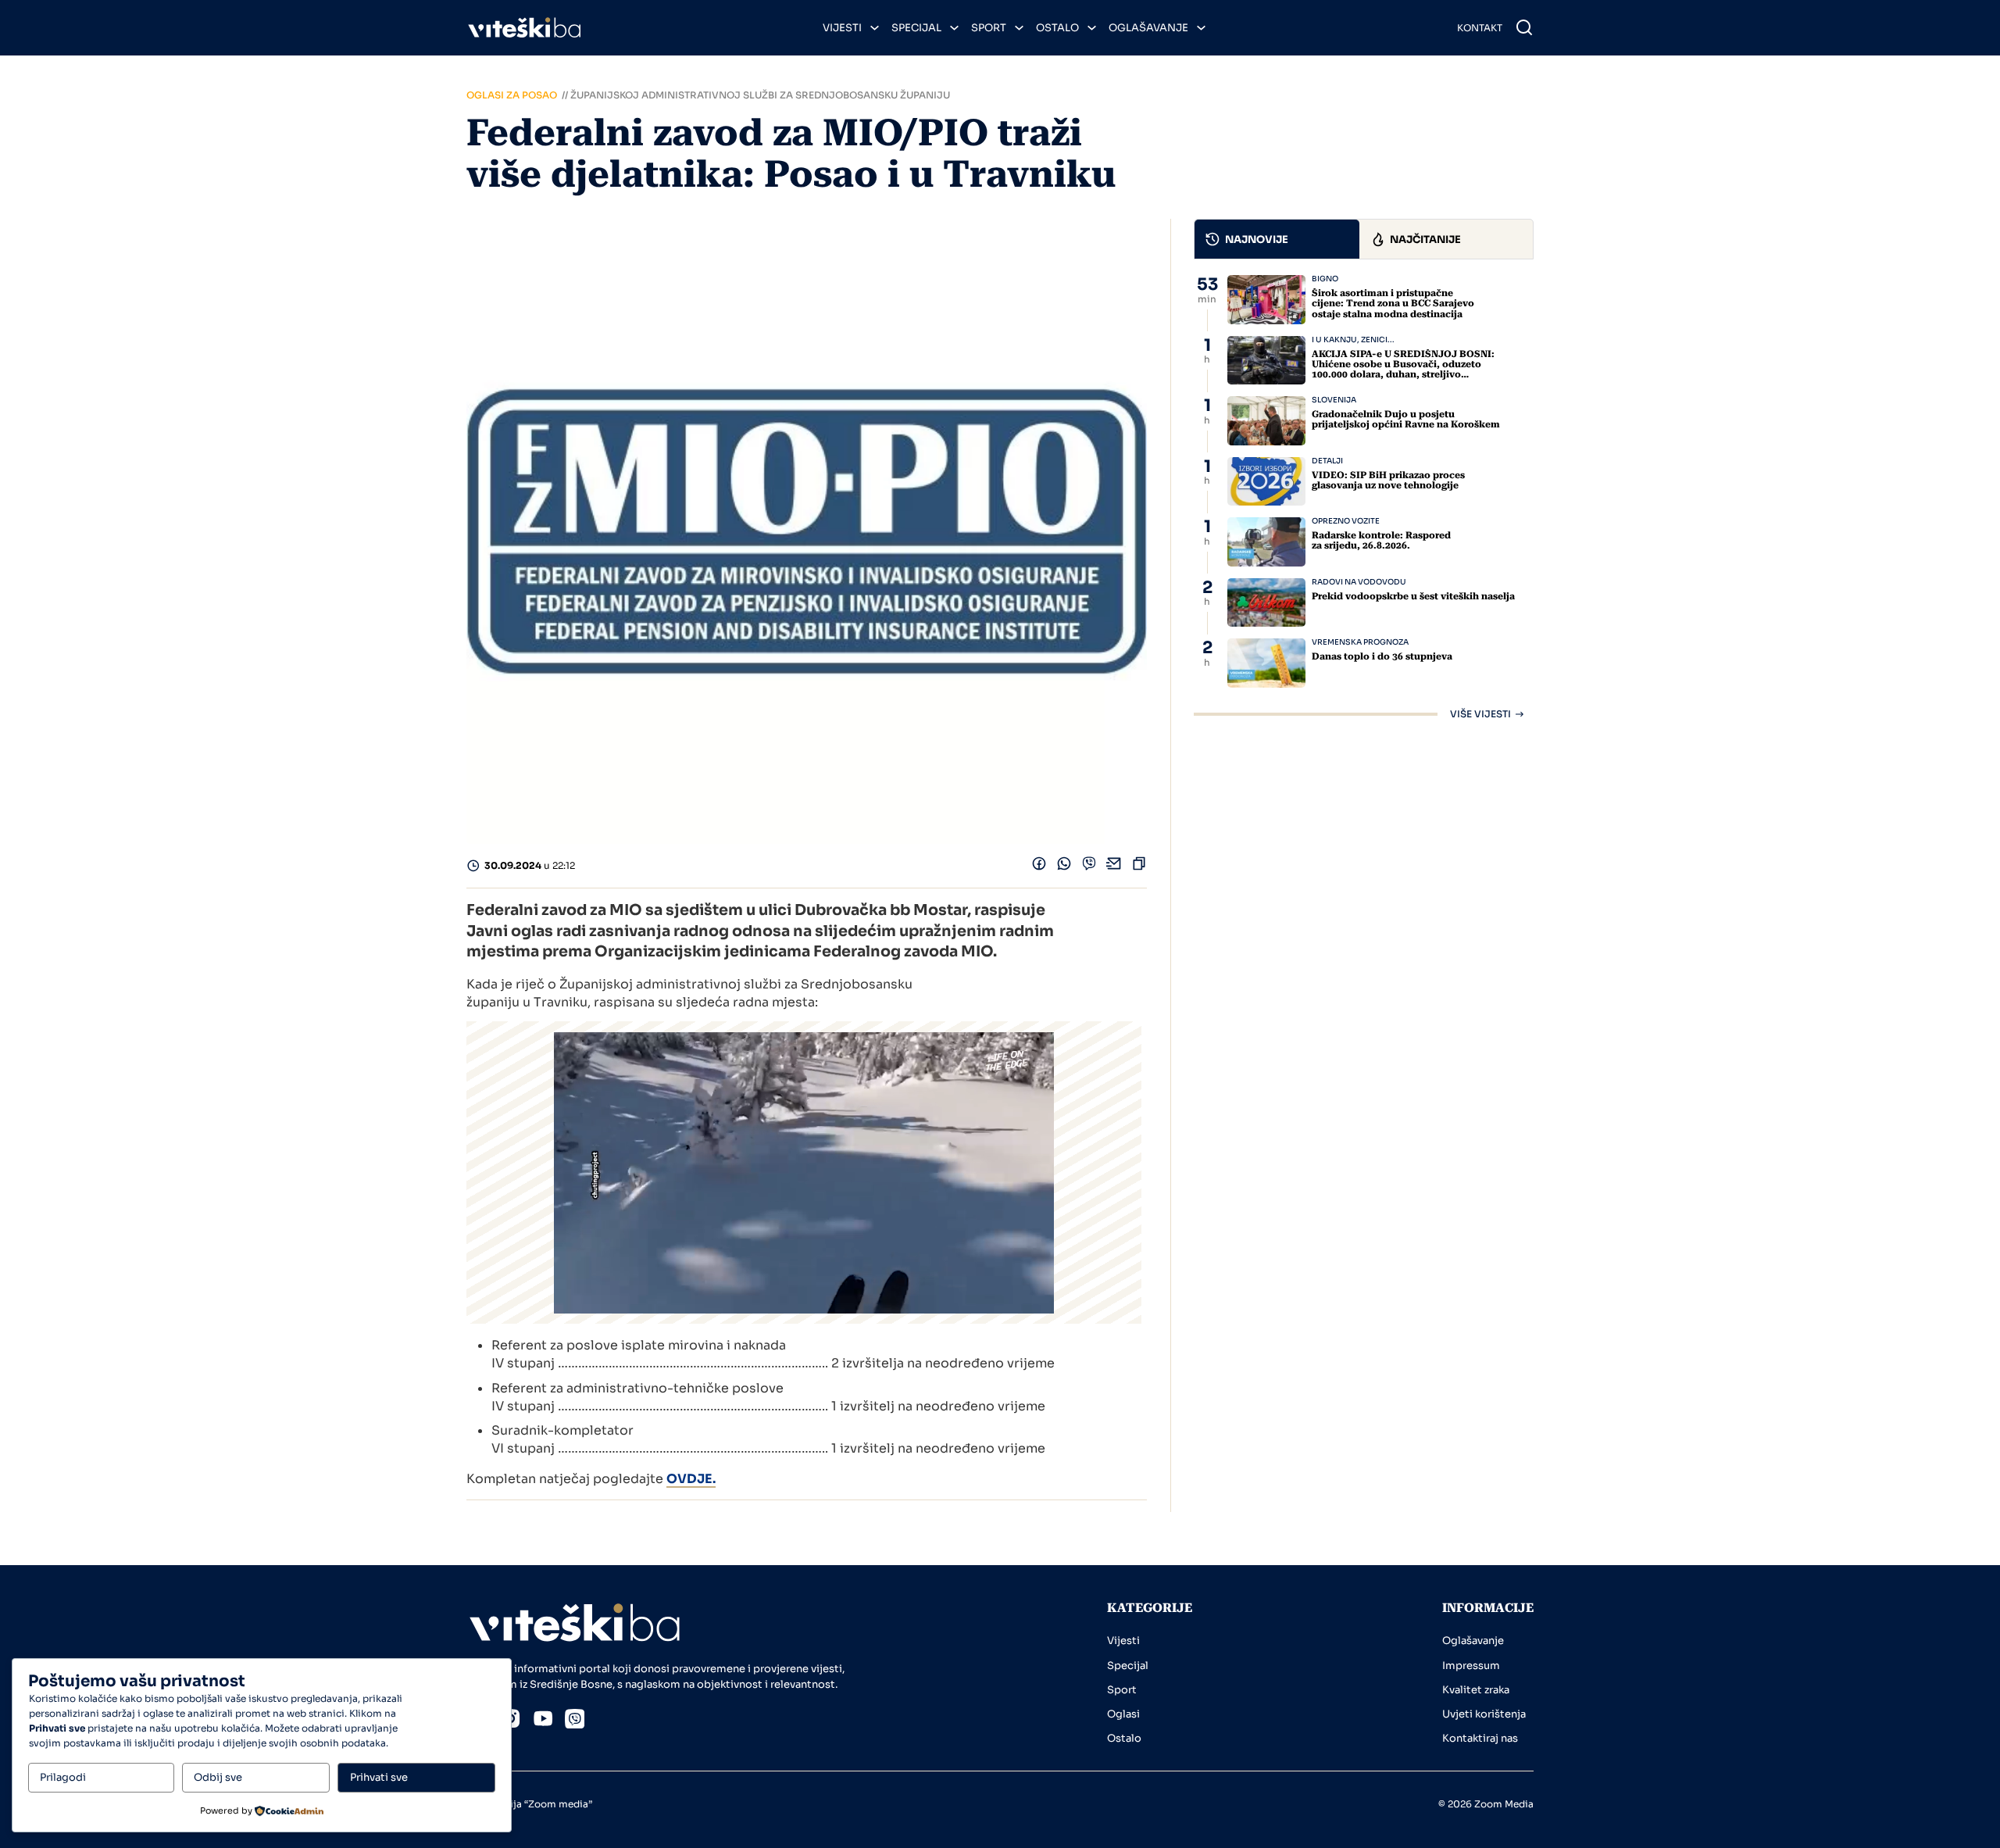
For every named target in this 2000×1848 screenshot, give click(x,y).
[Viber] (1089, 867)
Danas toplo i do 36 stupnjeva (1382, 656)
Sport (989, 28)
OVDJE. (691, 1479)
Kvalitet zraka (1476, 1690)
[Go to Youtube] (543, 1721)
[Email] (1114, 867)
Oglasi (1123, 1714)
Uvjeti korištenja (1484, 1714)
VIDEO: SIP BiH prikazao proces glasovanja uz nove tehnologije (1388, 480)
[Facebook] (1039, 867)
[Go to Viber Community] (575, 1721)
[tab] (1277, 239)
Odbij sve (218, 1777)
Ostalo (1057, 28)
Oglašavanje (1148, 28)
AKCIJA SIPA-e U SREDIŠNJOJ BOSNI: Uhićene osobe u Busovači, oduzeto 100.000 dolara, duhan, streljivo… (1403, 364)
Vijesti (842, 28)
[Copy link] (1139, 867)
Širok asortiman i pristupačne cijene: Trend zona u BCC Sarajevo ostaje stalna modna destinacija (1393, 303)
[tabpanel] (1364, 497)
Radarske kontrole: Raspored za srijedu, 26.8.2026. (1381, 540)
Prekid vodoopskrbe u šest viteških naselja (1413, 596)
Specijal (916, 28)
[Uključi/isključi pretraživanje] (1524, 27)
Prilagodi (63, 1777)
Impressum (1471, 1666)
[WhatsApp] (1064, 867)
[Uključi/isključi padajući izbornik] (875, 28)
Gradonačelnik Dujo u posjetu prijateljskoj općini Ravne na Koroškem (1406, 419)
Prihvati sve (379, 1777)
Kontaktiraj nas (1480, 1738)
